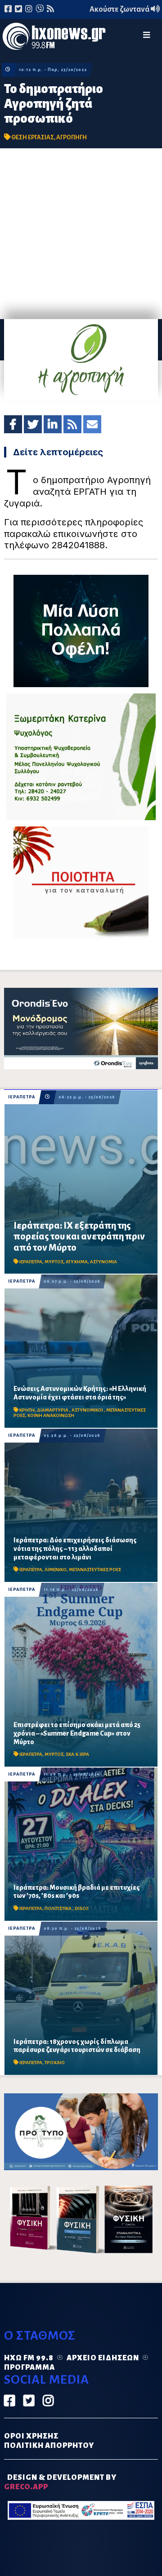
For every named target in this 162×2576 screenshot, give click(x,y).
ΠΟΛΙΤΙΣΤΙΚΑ (58, 1908)
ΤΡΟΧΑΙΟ (55, 2063)
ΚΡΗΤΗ (27, 1410)
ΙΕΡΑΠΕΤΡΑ (22, 1097)
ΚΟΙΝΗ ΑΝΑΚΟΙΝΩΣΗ (51, 1415)
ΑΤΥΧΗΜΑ (77, 1262)
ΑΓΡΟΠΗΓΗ (72, 137)
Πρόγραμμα (29, 2367)
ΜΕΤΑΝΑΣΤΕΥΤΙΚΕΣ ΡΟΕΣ (95, 1570)
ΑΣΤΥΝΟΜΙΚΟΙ (88, 1410)
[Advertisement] (81, 234)
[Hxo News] (54, 38)
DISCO (82, 1908)
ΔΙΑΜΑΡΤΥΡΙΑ (53, 1410)
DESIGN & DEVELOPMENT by (60, 2482)
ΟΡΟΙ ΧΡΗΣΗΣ (31, 2436)
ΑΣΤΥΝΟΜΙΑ (103, 1262)
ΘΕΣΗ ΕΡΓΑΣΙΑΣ (33, 137)
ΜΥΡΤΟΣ (54, 1262)
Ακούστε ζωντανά (120, 9)
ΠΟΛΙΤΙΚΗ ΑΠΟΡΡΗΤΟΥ (49, 2446)
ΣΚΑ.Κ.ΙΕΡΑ (77, 1754)
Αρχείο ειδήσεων (103, 2358)
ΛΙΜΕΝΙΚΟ (56, 1570)
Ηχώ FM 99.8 (29, 2358)
